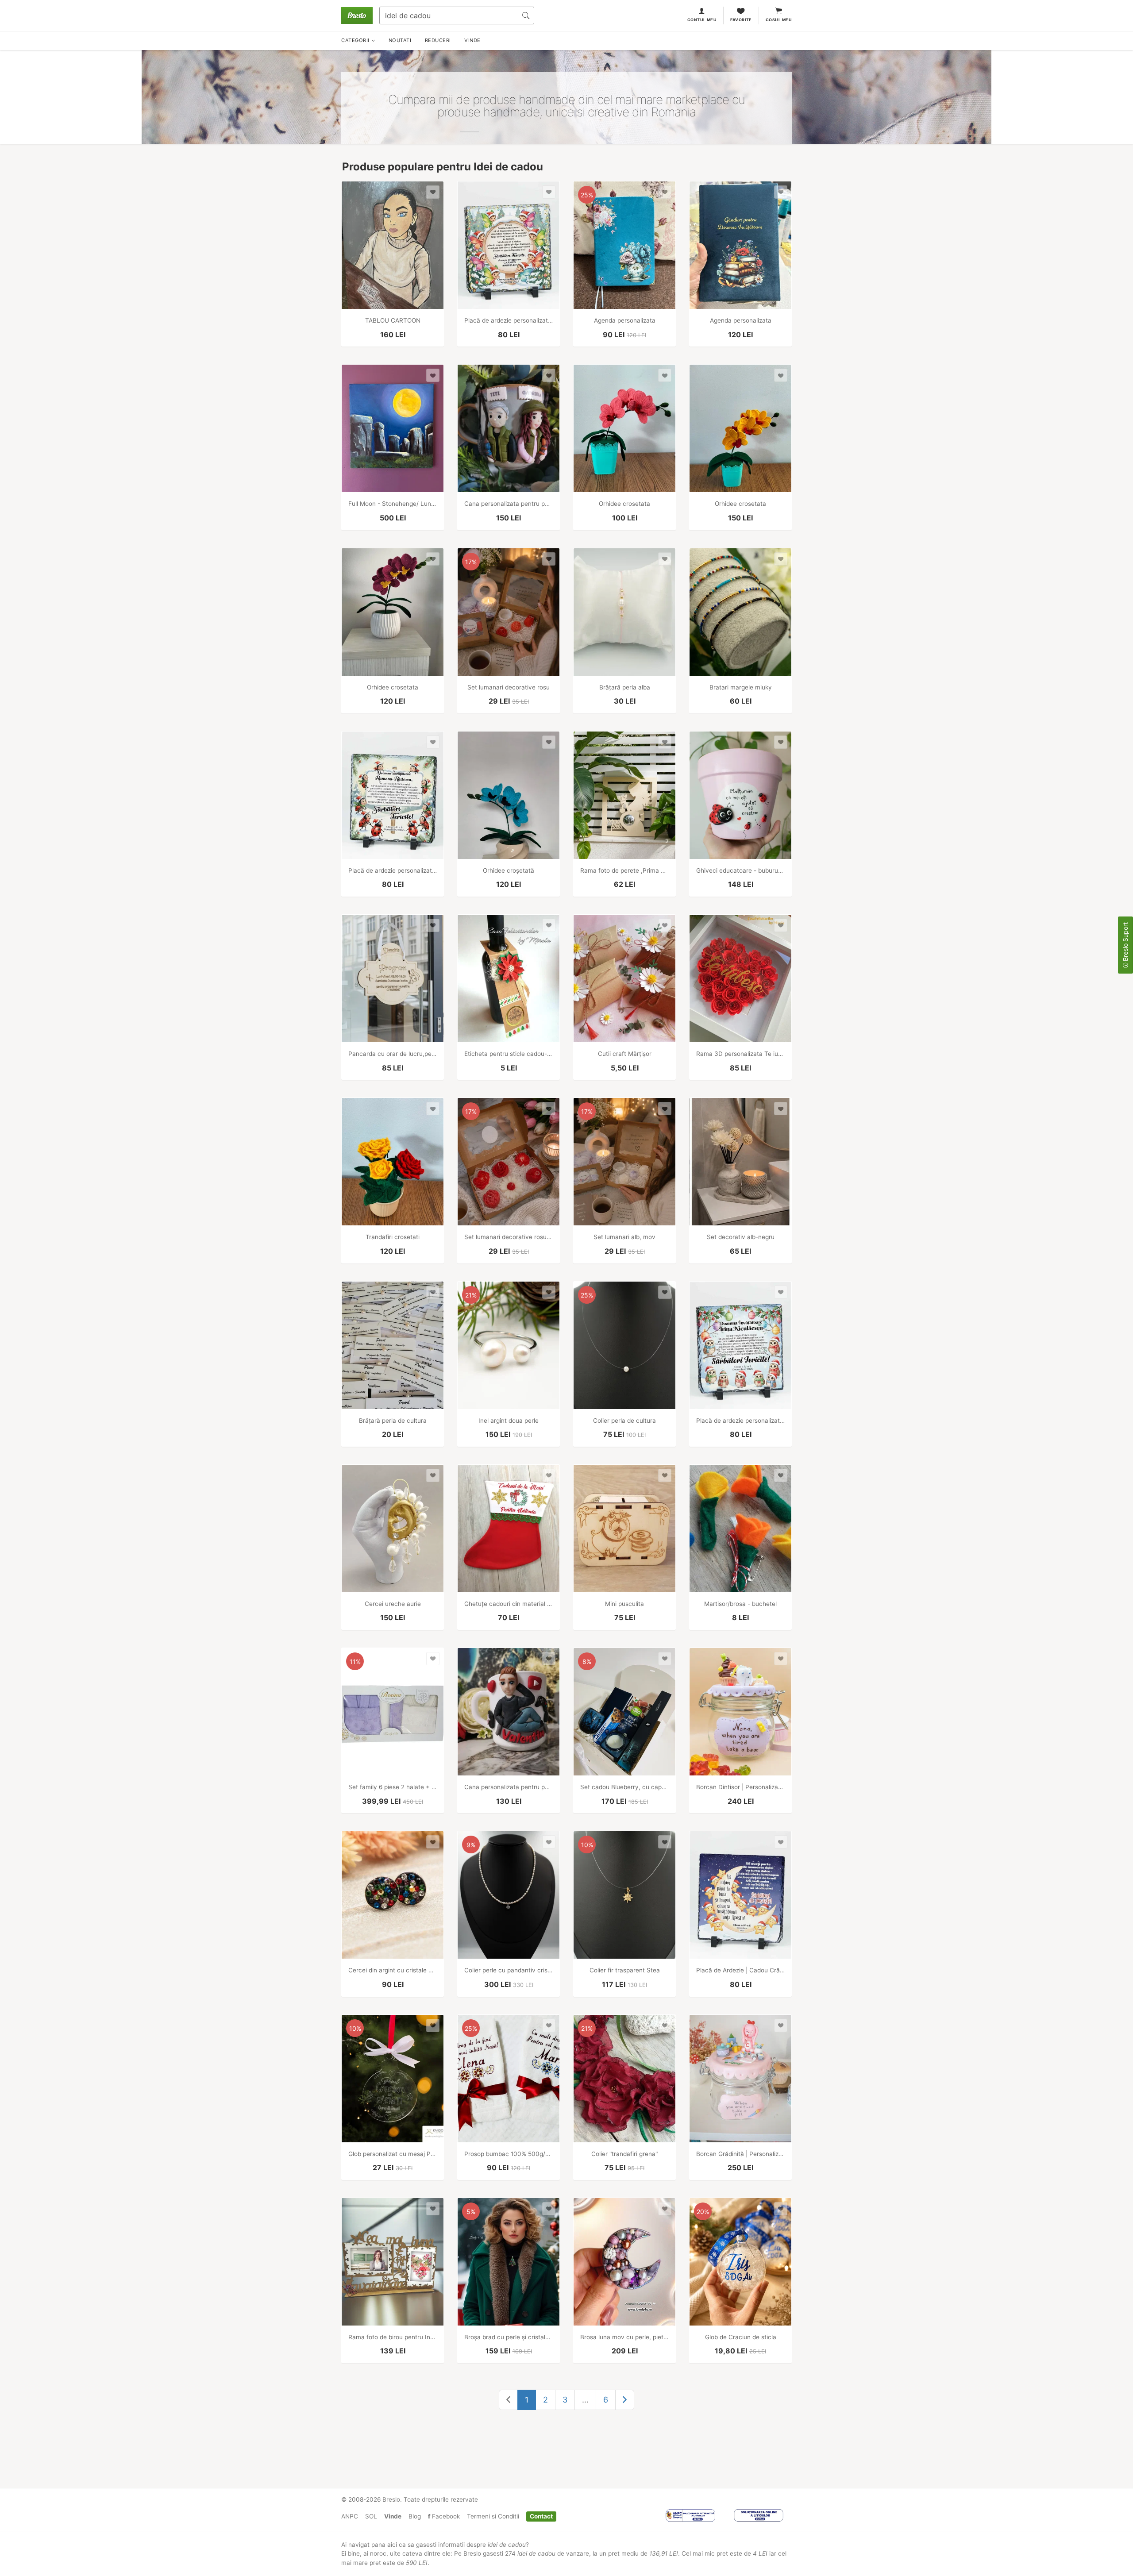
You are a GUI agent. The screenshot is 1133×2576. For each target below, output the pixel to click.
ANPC (350, 2516)
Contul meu (702, 20)
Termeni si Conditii (493, 2516)
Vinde (393, 2516)
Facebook (445, 2516)
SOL (371, 2516)
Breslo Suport (1125, 943)
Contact (541, 2516)
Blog (415, 2516)
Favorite (741, 20)
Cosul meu (779, 20)
